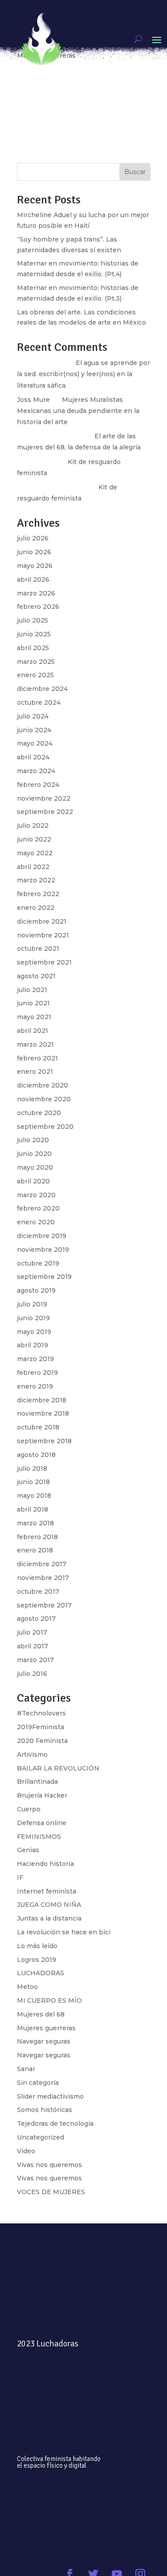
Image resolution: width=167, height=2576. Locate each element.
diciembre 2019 (42, 1236)
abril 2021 (33, 1031)
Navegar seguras (44, 2041)
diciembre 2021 (42, 921)
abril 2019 (33, 1345)
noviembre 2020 (44, 1099)
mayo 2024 (35, 743)
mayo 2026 (35, 566)
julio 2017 (32, 1632)
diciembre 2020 (43, 1085)
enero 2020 (36, 1222)
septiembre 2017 (44, 1605)
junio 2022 (34, 839)
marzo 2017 (35, 1660)
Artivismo (32, 1754)
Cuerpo (29, 1809)
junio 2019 (33, 1318)
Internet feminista (47, 1891)
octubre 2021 (38, 949)
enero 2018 (35, 1550)
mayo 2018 (34, 1496)
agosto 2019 (36, 1290)
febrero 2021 (37, 1058)
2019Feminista (41, 1727)
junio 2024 (34, 730)
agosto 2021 (36, 976)
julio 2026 (33, 538)
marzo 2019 (35, 1359)
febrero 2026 (38, 607)
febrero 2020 (38, 1208)
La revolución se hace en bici (64, 1932)
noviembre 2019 (43, 1250)
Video (26, 2151)
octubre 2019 (38, 1263)
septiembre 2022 (45, 812)
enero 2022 (36, 908)
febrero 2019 (37, 1373)
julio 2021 (32, 990)
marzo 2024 (36, 771)
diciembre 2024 (42, 689)
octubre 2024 (39, 703)
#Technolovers (41, 1713)
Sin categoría (38, 2083)
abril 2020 (33, 1181)
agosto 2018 (36, 1455)
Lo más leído (37, 1946)
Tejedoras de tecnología (55, 2124)
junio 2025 (34, 634)
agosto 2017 (36, 1619)
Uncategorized (41, 2137)
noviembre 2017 (43, 1578)
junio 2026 (34, 552)
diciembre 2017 (42, 1564)
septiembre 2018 (44, 1441)
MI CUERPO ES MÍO (49, 2000)
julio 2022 (33, 826)
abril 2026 (33, 580)
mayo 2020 (35, 1167)
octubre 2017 (38, 1592)
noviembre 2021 (43, 935)
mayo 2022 (35, 853)
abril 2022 (33, 867)
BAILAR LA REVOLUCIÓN (58, 1768)
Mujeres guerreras (46, 2028)
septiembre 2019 (44, 1277)
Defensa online (42, 1823)
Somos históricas (45, 2110)
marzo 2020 (36, 1195)
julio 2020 (33, 1140)
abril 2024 (33, 757)
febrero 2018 (37, 1537)
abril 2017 (33, 1646)
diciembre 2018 (42, 1400)
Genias (28, 1850)
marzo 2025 (36, 662)
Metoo (27, 1987)
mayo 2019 (34, 1332)
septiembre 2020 (45, 1127)
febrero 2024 (38, 785)
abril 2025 (33, 648)
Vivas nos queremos (49, 2165)
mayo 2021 (34, 1017)
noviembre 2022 (44, 798)
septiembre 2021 (44, 962)
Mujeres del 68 (41, 2014)
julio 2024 (33, 716)
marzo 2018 (35, 1523)
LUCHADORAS (41, 1973)
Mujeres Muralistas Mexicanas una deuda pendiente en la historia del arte (78, 411)
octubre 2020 (39, 1113)
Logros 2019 (37, 1960)
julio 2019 (32, 1304)
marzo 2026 (36, 593)
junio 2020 (34, 1154)
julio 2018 (32, 1469)
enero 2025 (35, 675)
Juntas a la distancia (49, 1918)
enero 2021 (35, 1072)
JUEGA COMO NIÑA (49, 1905)
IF (20, 1877)
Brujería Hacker (42, 1795)
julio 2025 (33, 620)
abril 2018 (33, 1509)
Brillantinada (37, 1782)
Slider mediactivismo (50, 2096)
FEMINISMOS (39, 1837)
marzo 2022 (36, 880)
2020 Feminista (42, 1741)
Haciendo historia (45, 1864)
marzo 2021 (35, 1044)
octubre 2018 (38, 1427)
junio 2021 (33, 1003)
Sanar (26, 2069)
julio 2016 (32, 1674)
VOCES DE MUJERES (51, 2192)
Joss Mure (33, 400)
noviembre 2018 (43, 1413)
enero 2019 (35, 1386)
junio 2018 (33, 1482)
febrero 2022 (38, 894)
